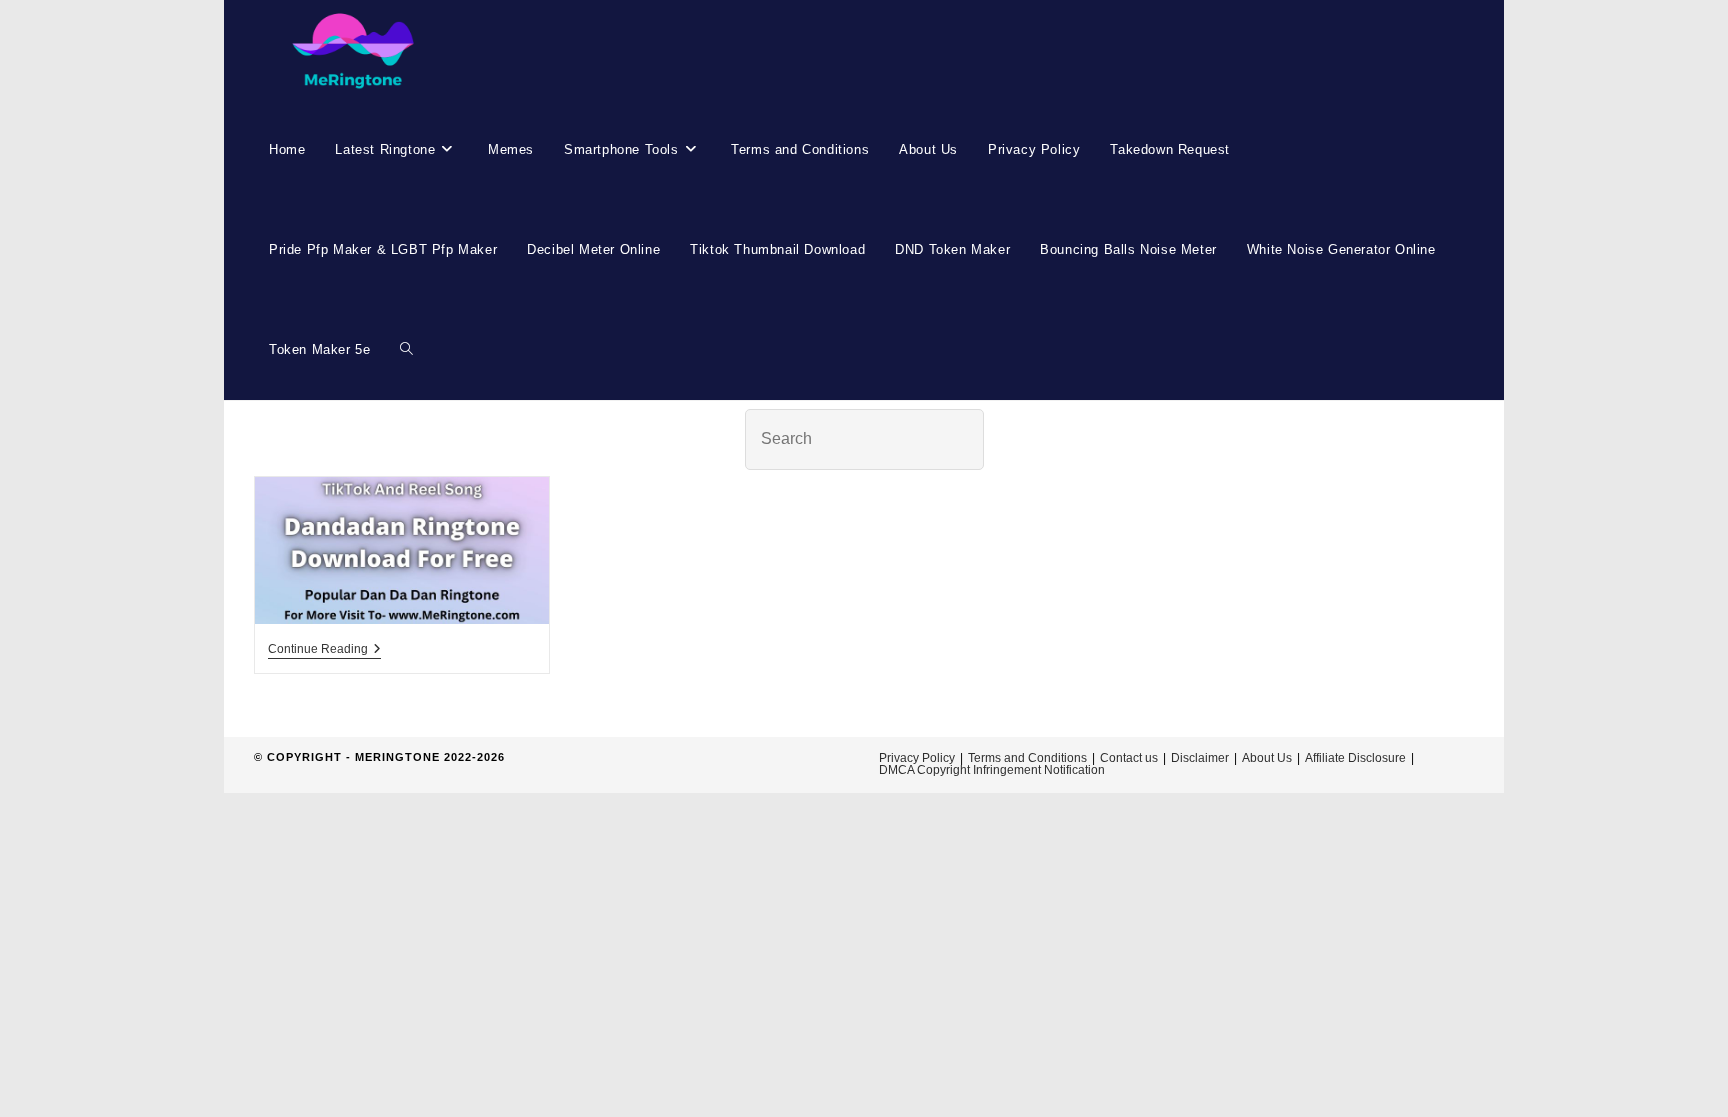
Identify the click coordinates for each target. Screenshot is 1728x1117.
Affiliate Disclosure (1355, 758)
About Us (1267, 758)
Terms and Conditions (1027, 758)
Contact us (1129, 758)
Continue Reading (324, 650)
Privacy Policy (917, 758)
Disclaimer (1200, 758)
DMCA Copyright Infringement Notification (992, 770)
